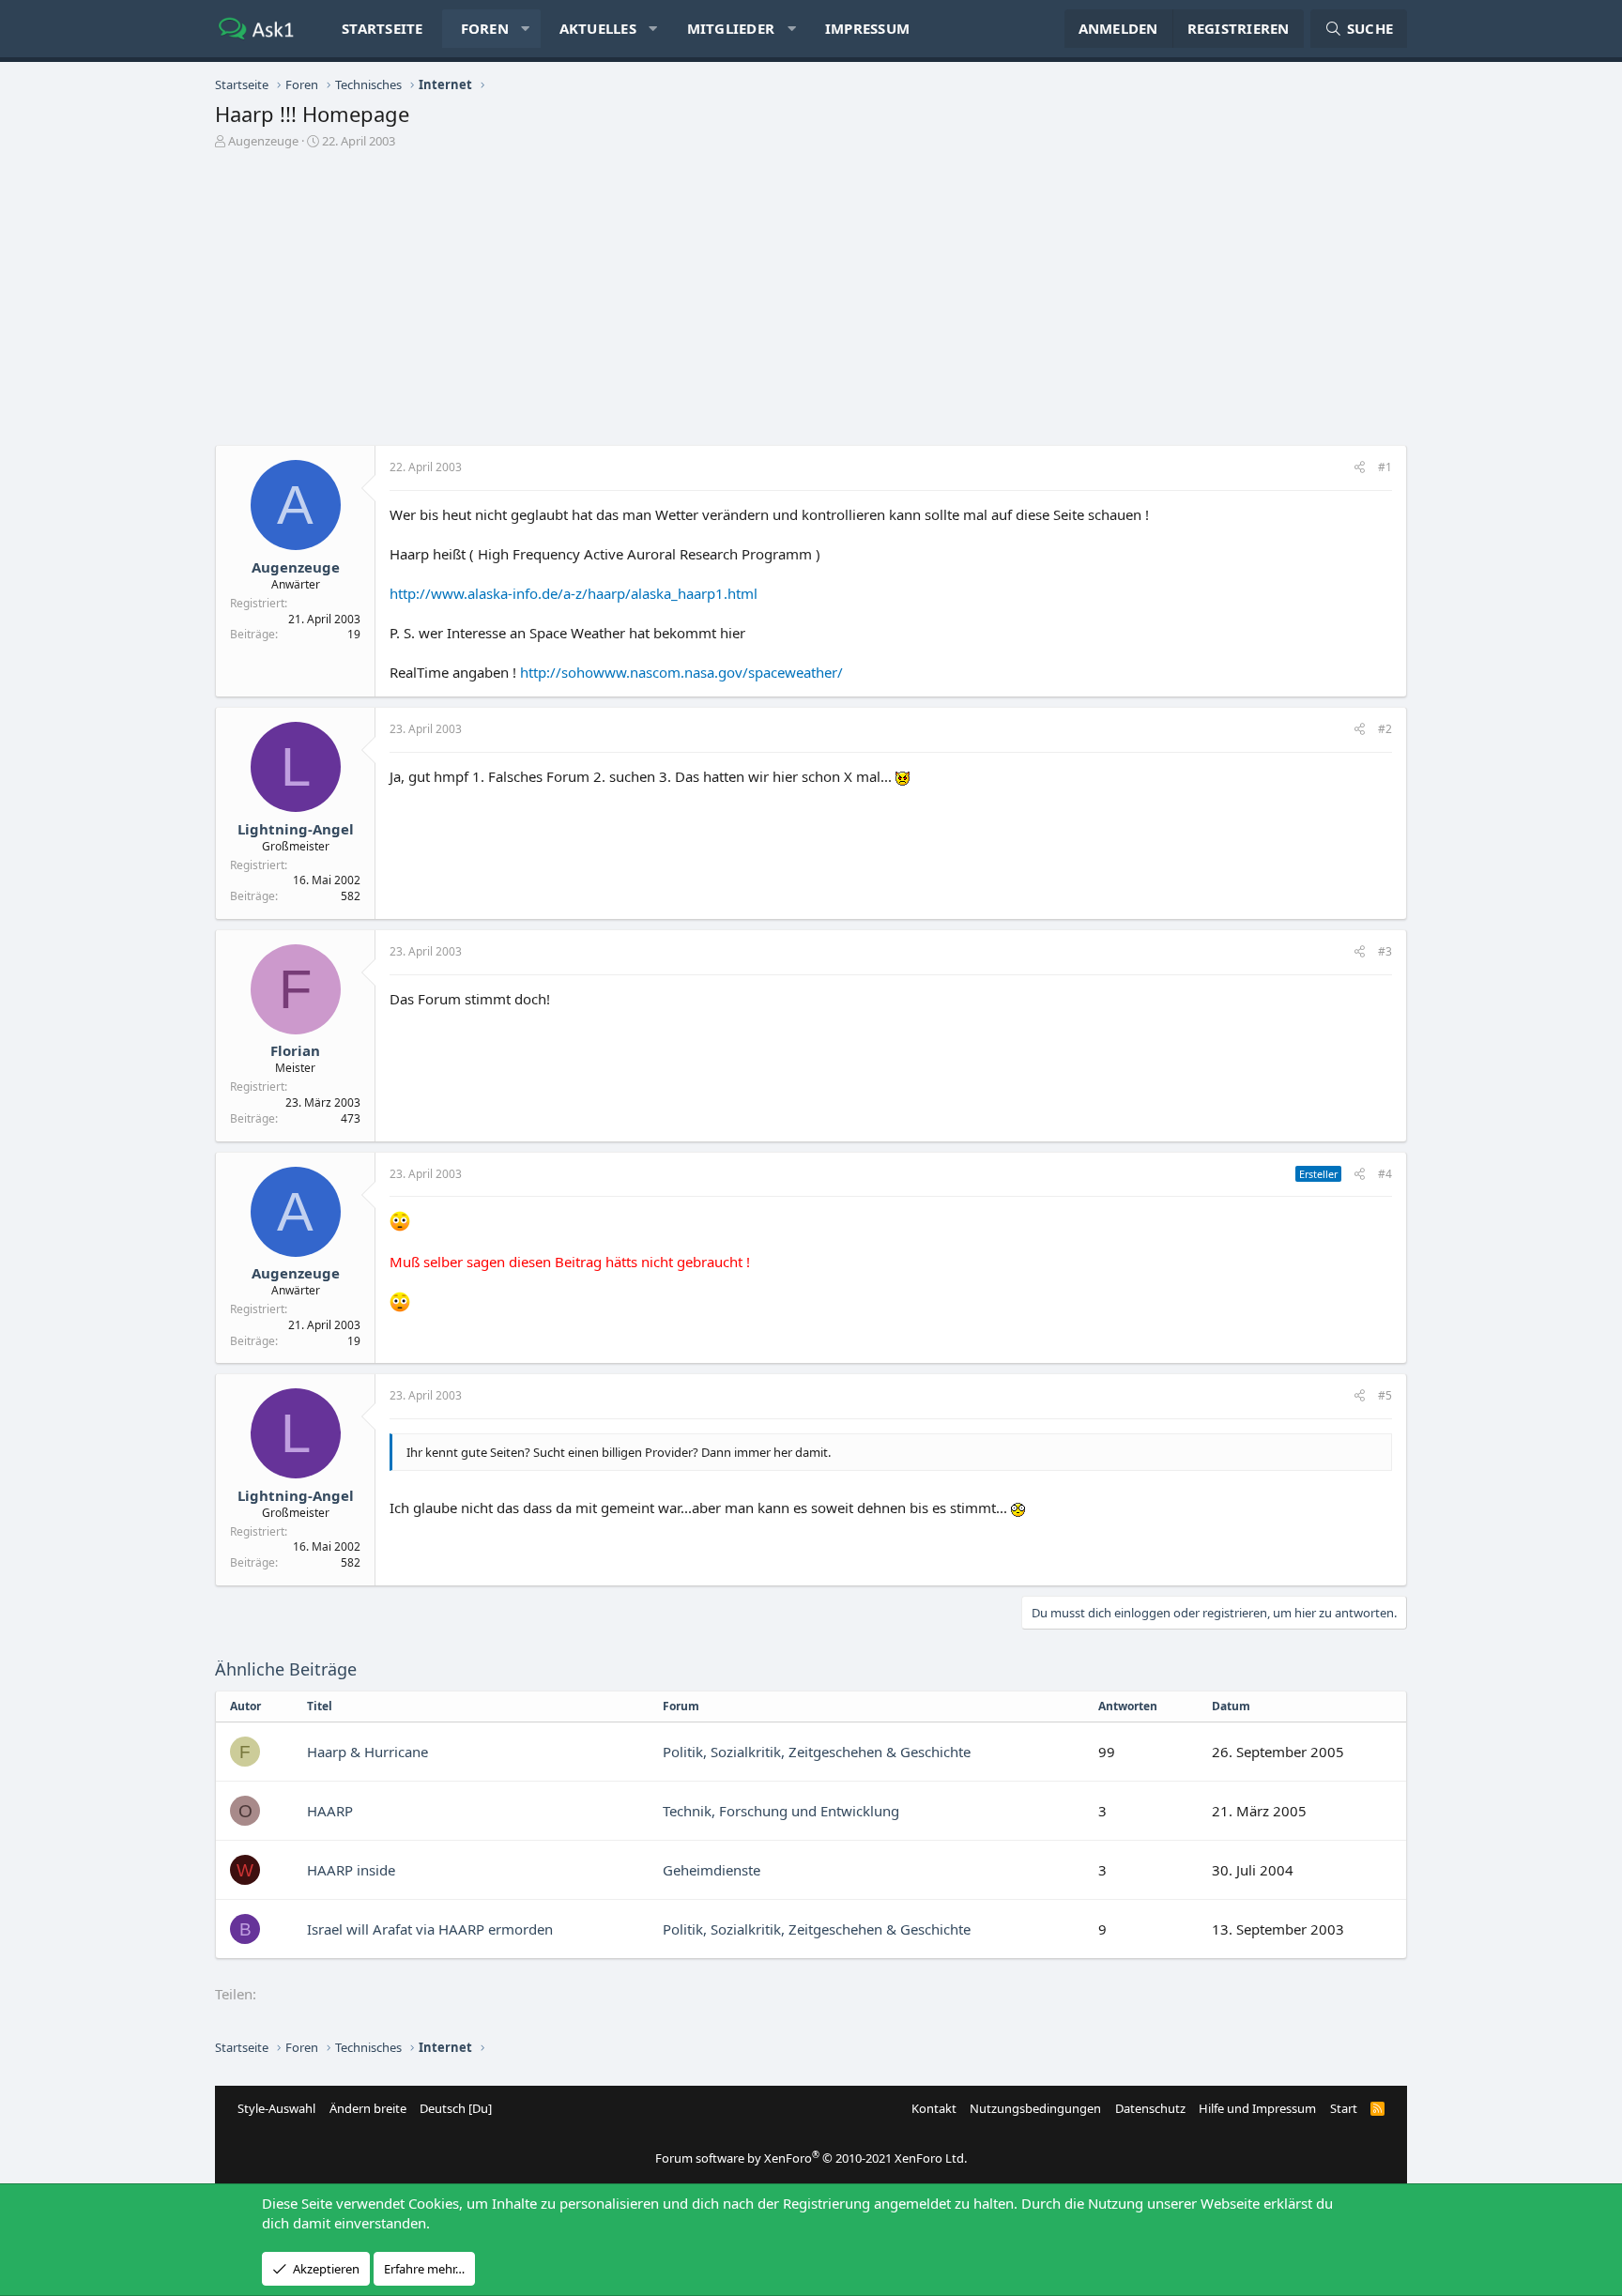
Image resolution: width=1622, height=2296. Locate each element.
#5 (1385, 1395)
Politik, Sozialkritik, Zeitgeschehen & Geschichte (817, 1752)
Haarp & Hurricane (367, 1752)
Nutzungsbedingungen (1035, 2108)
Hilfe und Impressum (1257, 2108)
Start (1344, 2108)
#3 (1385, 951)
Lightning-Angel (296, 829)
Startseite (383, 28)
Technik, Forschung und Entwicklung (781, 1811)
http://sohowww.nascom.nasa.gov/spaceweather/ (681, 672)
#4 (1385, 1174)
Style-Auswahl (276, 2108)
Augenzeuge (263, 141)
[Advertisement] (811, 304)
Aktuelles (598, 28)
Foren (485, 28)
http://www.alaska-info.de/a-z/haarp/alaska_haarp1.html (574, 593)
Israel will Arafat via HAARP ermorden (430, 1929)
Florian (295, 1050)
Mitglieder (731, 28)
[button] (525, 29)
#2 (1385, 729)
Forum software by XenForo (811, 2158)
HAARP (330, 1811)
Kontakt (934, 2108)
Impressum (867, 28)
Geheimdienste (712, 1870)
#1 (1385, 467)
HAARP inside (351, 1870)
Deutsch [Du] (456, 2108)
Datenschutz (1150, 2108)
